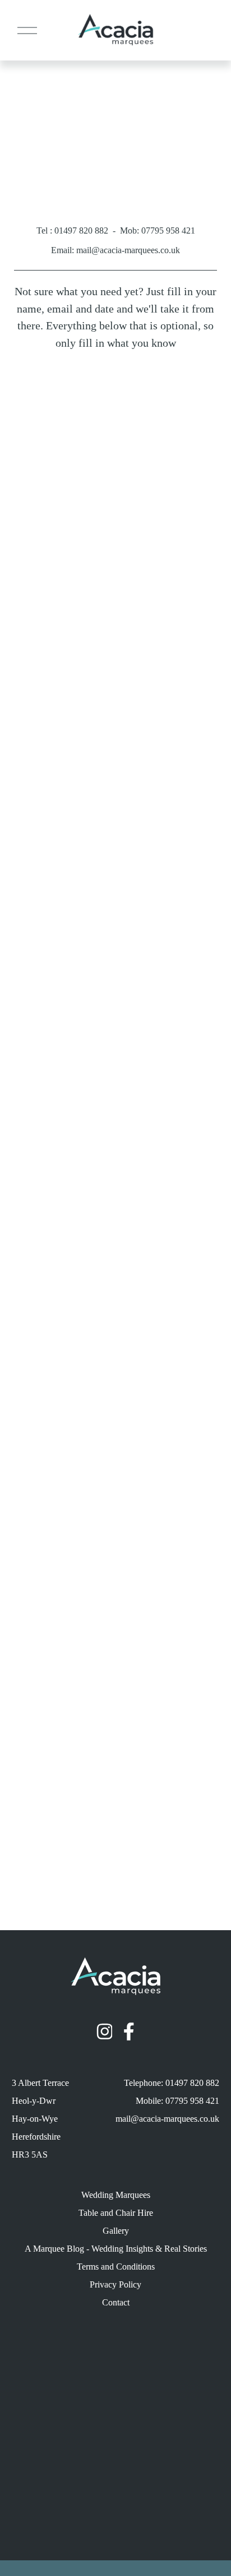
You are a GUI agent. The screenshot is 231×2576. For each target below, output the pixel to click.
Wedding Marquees (116, 2195)
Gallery (116, 2231)
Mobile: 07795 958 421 (177, 2101)
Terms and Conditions (116, 2267)
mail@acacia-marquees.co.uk (167, 2119)
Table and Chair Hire (116, 2213)
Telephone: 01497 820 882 (172, 2083)
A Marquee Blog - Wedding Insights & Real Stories (116, 2249)
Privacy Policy (115, 2284)
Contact (116, 2302)
